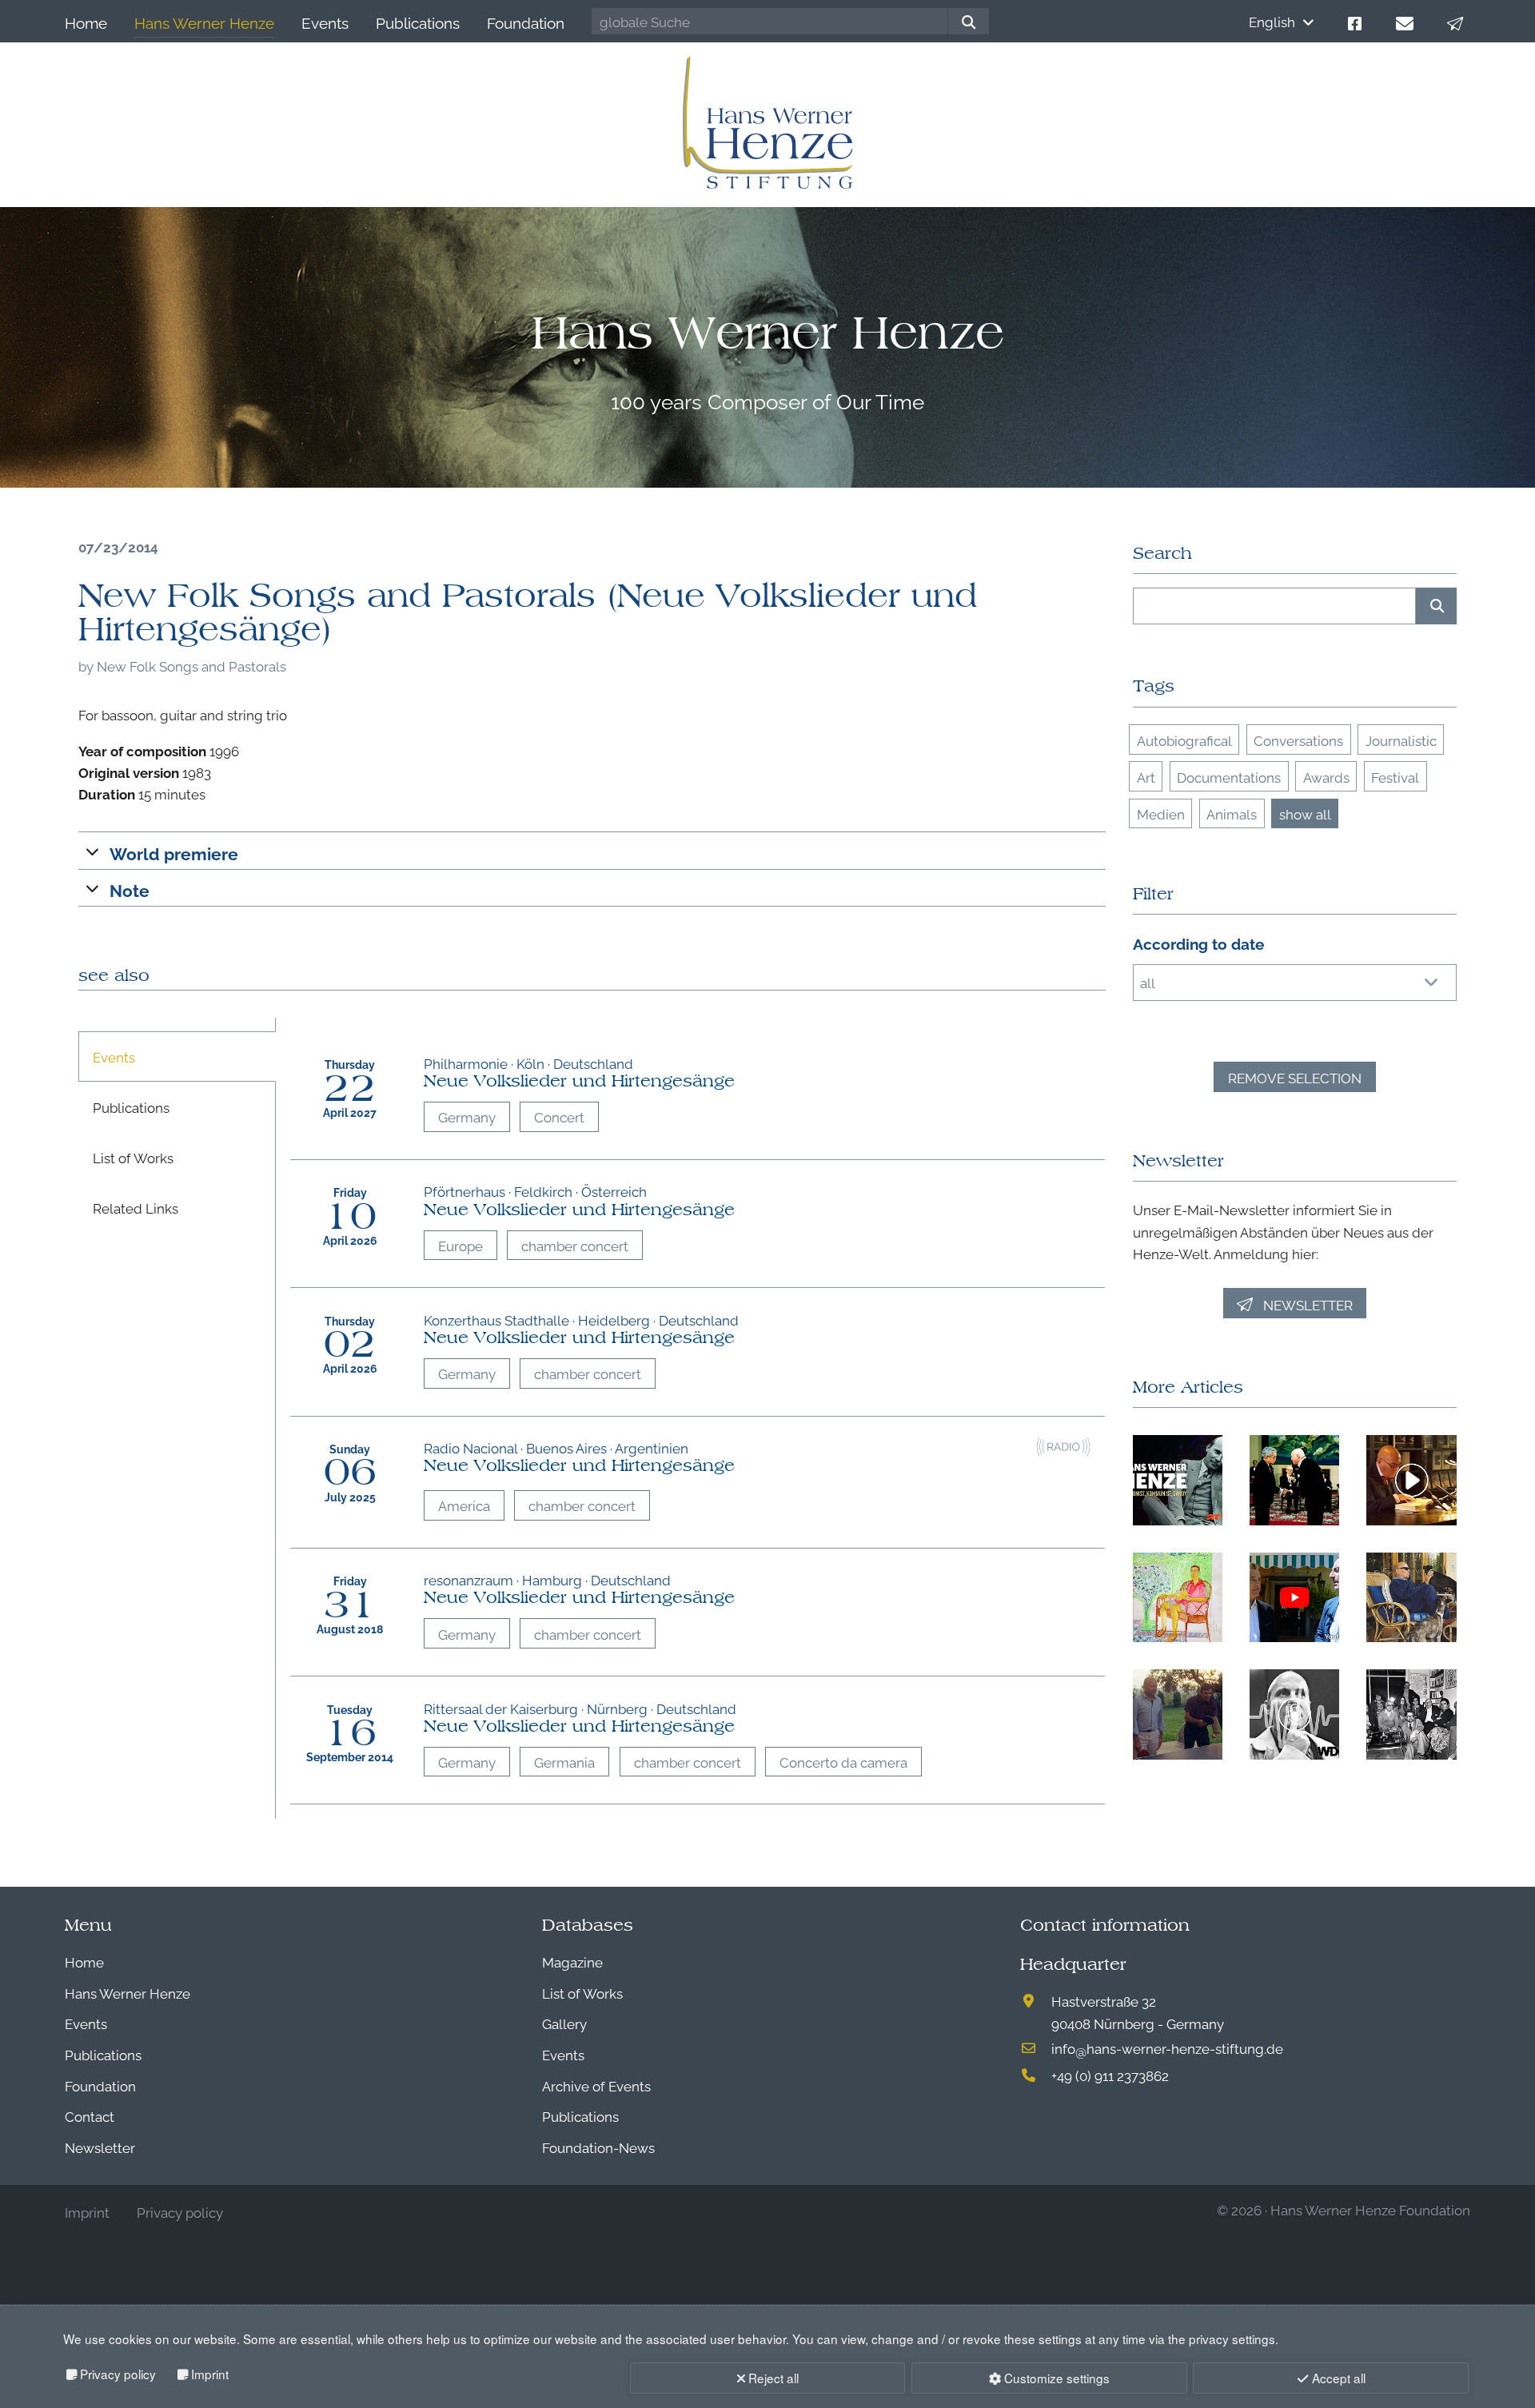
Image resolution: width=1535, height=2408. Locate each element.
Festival (1395, 777)
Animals (1232, 813)
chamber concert (575, 1245)
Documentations (1229, 777)
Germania (564, 1762)
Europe (460, 1245)
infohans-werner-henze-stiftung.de (1167, 2048)
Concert (559, 1116)
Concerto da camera (843, 1762)
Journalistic (1401, 740)
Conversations (1298, 740)
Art (1146, 777)
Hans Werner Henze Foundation (1370, 2209)
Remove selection (1295, 1077)
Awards (1326, 777)
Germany (467, 1116)
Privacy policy (118, 2374)
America (464, 1505)
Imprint (210, 2374)
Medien (1161, 813)
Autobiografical (1184, 740)
